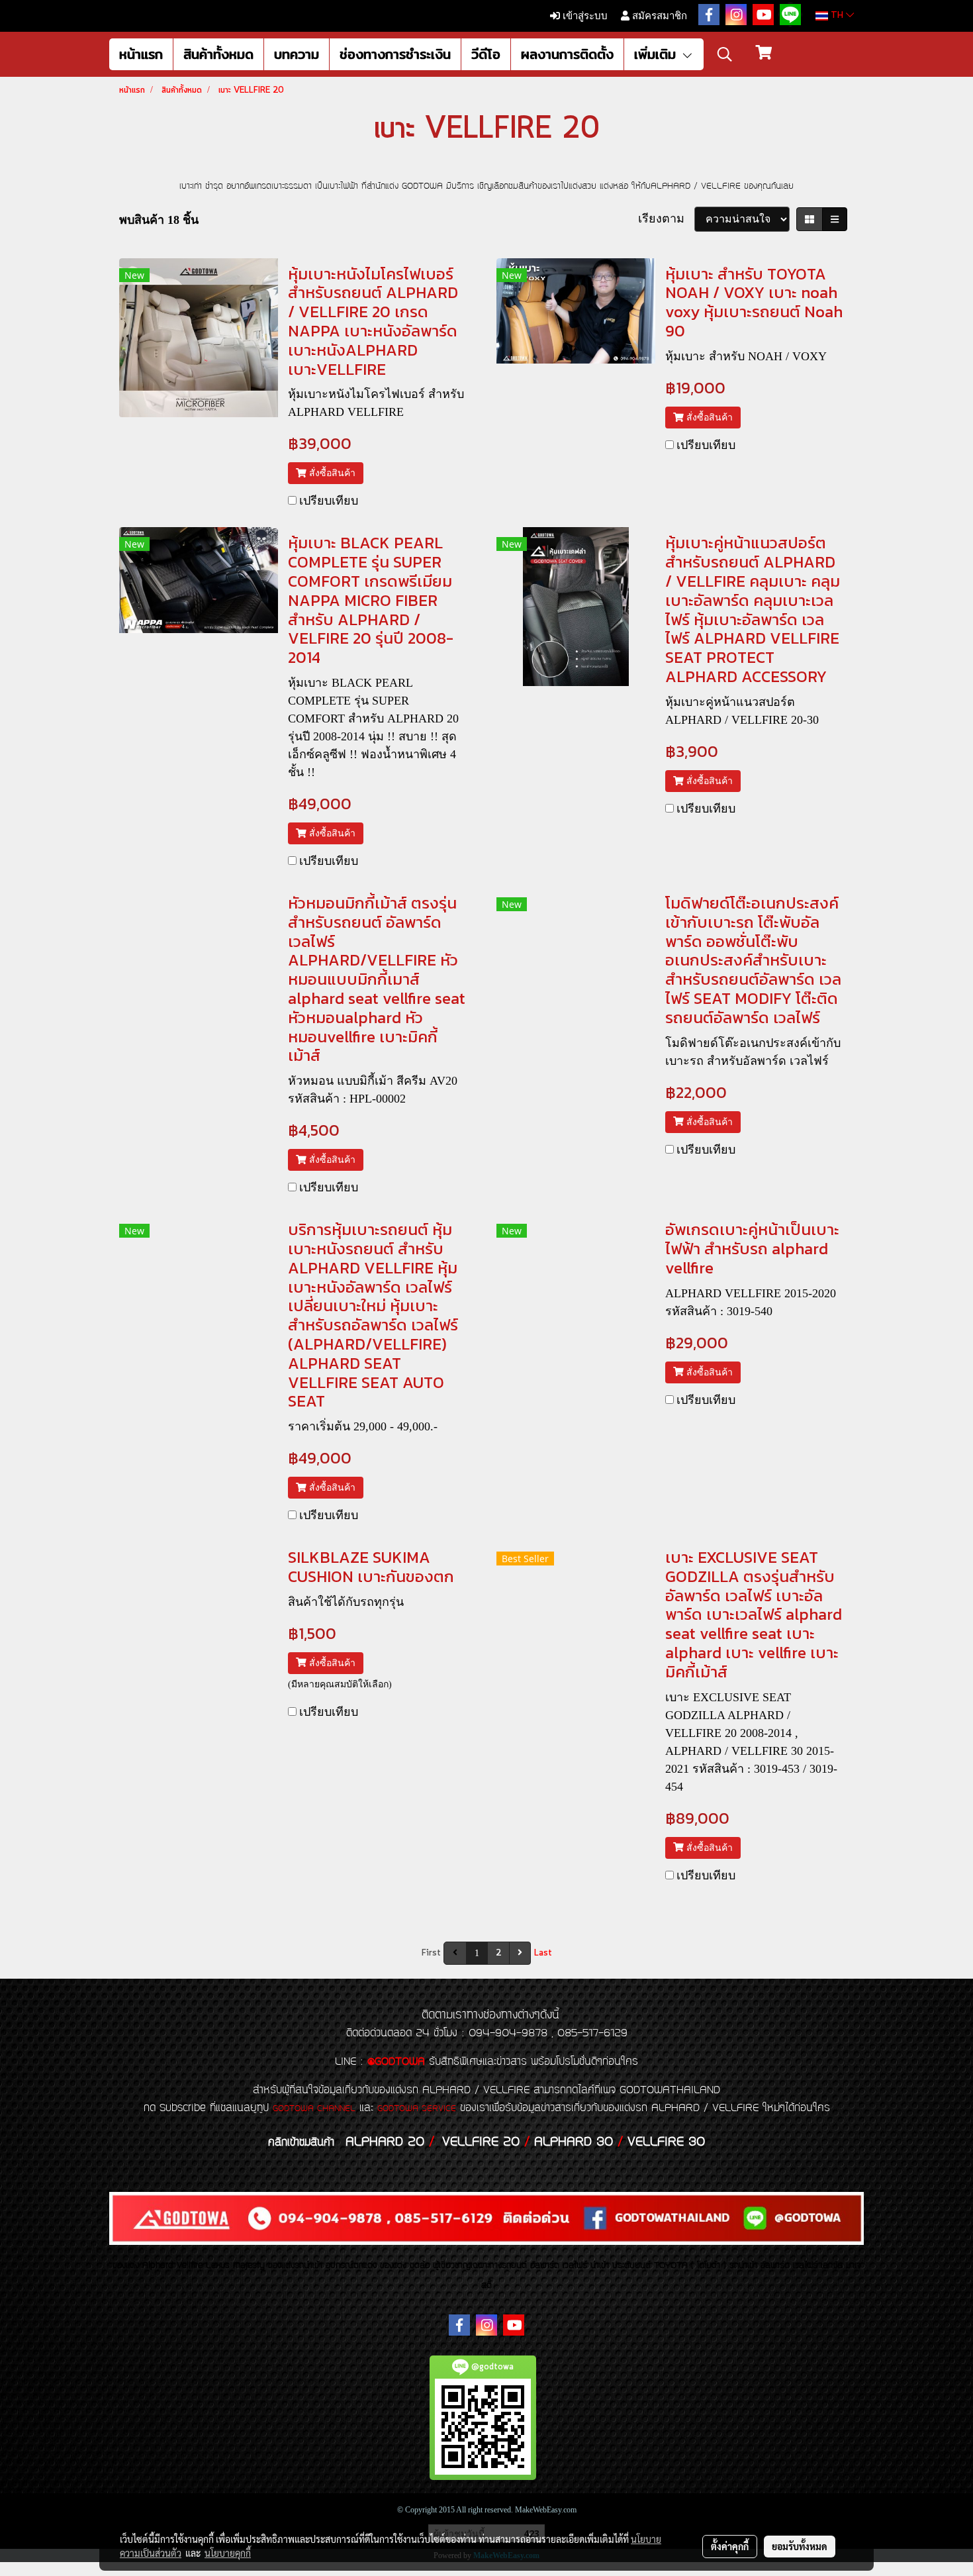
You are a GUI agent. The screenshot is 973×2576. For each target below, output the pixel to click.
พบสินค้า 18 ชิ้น (159, 220)
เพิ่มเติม (658, 54)
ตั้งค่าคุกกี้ (730, 2546)
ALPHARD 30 (574, 2142)
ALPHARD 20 (385, 2142)
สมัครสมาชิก (658, 16)
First (431, 1953)
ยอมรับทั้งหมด (800, 2546)
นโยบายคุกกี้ (228, 2553)
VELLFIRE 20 (481, 2142)
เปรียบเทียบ (329, 501)
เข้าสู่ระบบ (584, 16)
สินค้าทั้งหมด (218, 54)
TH (837, 16)
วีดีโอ (486, 54)
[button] (725, 54)
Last (543, 1953)
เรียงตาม (666, 219)
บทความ (297, 54)
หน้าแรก (141, 54)
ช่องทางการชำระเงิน (395, 54)
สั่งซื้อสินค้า (331, 473)
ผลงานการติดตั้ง (567, 54)
